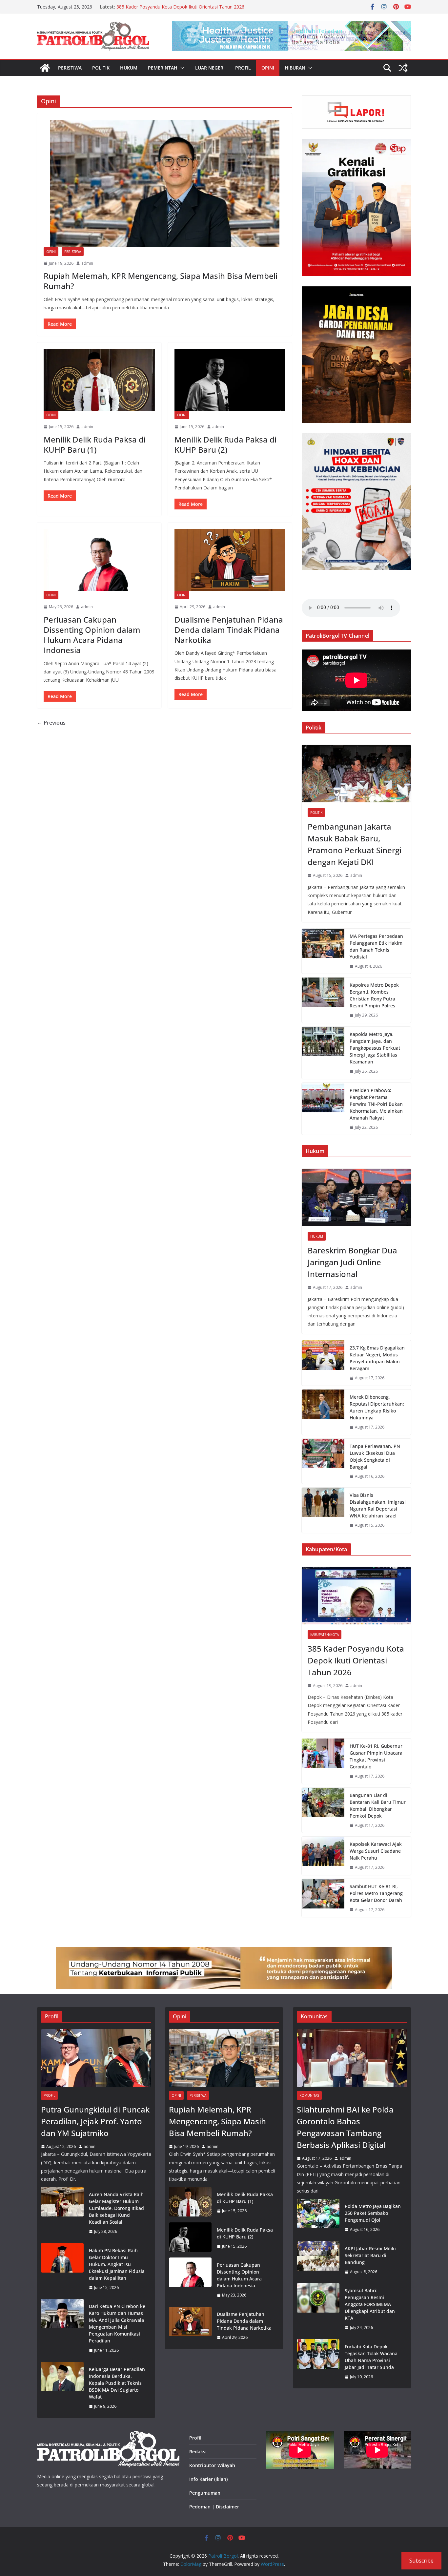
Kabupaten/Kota (325, 1635)
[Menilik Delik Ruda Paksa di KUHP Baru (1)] (99, 380)
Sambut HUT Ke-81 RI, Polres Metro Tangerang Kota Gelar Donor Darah (376, 1893)
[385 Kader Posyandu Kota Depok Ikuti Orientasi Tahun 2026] (356, 1596)
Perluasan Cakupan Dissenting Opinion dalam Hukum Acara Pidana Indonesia (92, 635)
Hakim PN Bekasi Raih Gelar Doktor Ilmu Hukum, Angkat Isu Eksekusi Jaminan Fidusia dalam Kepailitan (117, 2264)
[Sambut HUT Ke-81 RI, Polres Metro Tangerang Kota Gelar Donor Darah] (323, 1898)
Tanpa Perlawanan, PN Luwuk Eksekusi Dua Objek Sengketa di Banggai (375, 1456)
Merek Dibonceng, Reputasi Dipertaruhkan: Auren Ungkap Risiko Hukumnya (377, 1407)
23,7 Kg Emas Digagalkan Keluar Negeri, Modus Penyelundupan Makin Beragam (377, 1358)
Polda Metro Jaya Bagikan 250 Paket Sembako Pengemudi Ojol (373, 2213)
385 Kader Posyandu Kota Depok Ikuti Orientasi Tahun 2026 (180, 7)
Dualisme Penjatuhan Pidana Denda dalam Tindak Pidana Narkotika (229, 630)
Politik (101, 68)
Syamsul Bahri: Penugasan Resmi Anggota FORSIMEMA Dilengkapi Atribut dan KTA (370, 2304)
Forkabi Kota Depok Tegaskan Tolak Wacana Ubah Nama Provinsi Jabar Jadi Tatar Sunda (371, 2357)
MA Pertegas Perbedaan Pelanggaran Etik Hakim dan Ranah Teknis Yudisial (376, 946)
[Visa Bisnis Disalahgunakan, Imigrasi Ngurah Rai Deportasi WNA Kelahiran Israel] (323, 1510)
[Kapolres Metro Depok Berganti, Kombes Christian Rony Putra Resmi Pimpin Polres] (323, 1000)
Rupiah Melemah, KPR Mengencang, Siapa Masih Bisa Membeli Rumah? (161, 281)
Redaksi (198, 2452)
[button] (181, 68)
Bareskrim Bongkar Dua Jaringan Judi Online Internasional (352, 1262)
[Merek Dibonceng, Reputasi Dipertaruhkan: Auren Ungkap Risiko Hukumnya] (323, 1412)
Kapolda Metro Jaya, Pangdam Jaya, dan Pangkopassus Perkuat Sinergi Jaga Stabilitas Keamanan (375, 1048)
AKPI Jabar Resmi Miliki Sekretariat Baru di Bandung (370, 2255)
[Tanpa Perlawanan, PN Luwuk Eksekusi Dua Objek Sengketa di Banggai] (323, 1461)
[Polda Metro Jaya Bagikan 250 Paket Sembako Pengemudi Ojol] (318, 2218)
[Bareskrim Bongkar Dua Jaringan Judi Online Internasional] (356, 1197)
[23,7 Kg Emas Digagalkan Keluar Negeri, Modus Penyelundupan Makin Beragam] (323, 1363)
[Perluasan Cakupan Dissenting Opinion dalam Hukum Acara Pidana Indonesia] (99, 560)
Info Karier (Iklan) (208, 2479)
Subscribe (421, 2561)
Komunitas (309, 2095)
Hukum (129, 68)
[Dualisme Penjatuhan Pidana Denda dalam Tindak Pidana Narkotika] (230, 560)
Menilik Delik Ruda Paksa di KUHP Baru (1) (95, 444)
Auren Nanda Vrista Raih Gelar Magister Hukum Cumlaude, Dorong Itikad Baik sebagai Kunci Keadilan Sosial (116, 2208)
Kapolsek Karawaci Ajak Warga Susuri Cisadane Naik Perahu (376, 1851)
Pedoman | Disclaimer (214, 2507)
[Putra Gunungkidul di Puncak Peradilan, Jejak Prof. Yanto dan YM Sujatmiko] (96, 2058)
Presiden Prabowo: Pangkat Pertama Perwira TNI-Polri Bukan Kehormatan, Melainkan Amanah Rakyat (376, 1104)
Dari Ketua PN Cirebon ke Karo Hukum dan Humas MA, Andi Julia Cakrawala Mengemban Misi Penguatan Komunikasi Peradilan (117, 2323)
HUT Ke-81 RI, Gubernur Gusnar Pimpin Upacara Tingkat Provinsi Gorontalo (376, 1756)
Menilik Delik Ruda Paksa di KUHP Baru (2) (225, 444)
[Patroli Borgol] (45, 68)
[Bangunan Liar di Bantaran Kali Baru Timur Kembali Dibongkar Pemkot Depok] (323, 1810)
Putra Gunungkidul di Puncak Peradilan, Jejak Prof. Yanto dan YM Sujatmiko (95, 2121)
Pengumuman (205, 2493)
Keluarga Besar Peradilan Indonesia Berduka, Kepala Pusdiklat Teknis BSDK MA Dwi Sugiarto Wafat (117, 2383)
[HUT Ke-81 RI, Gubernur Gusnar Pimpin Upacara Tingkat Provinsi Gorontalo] (323, 1761)
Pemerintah (163, 68)
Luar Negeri (210, 68)
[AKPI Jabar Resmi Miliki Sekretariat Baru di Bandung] (318, 2260)
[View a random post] (403, 68)
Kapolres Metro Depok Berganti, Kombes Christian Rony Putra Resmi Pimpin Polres (374, 995)
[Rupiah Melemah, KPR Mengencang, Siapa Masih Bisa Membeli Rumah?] (164, 184)
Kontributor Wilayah (212, 2465)
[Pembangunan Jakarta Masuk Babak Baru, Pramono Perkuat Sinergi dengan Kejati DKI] (356, 774)
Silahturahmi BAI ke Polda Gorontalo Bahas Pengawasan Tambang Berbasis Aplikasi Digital (345, 2127)
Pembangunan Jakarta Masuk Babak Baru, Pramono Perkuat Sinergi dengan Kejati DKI (355, 844)
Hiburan (295, 68)
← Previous (51, 723)
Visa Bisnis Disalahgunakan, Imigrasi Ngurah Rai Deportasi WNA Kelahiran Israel (378, 1505)
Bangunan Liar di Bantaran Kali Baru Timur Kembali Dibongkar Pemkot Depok (378, 1805)
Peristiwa (70, 68)
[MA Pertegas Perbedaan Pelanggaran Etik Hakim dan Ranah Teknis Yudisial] (323, 951)
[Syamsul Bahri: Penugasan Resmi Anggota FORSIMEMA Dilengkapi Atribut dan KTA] (318, 2309)
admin (87, 263)
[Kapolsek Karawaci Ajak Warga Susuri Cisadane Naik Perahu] (323, 1856)
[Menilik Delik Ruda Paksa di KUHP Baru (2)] (230, 380)
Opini (268, 68)
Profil (243, 68)
